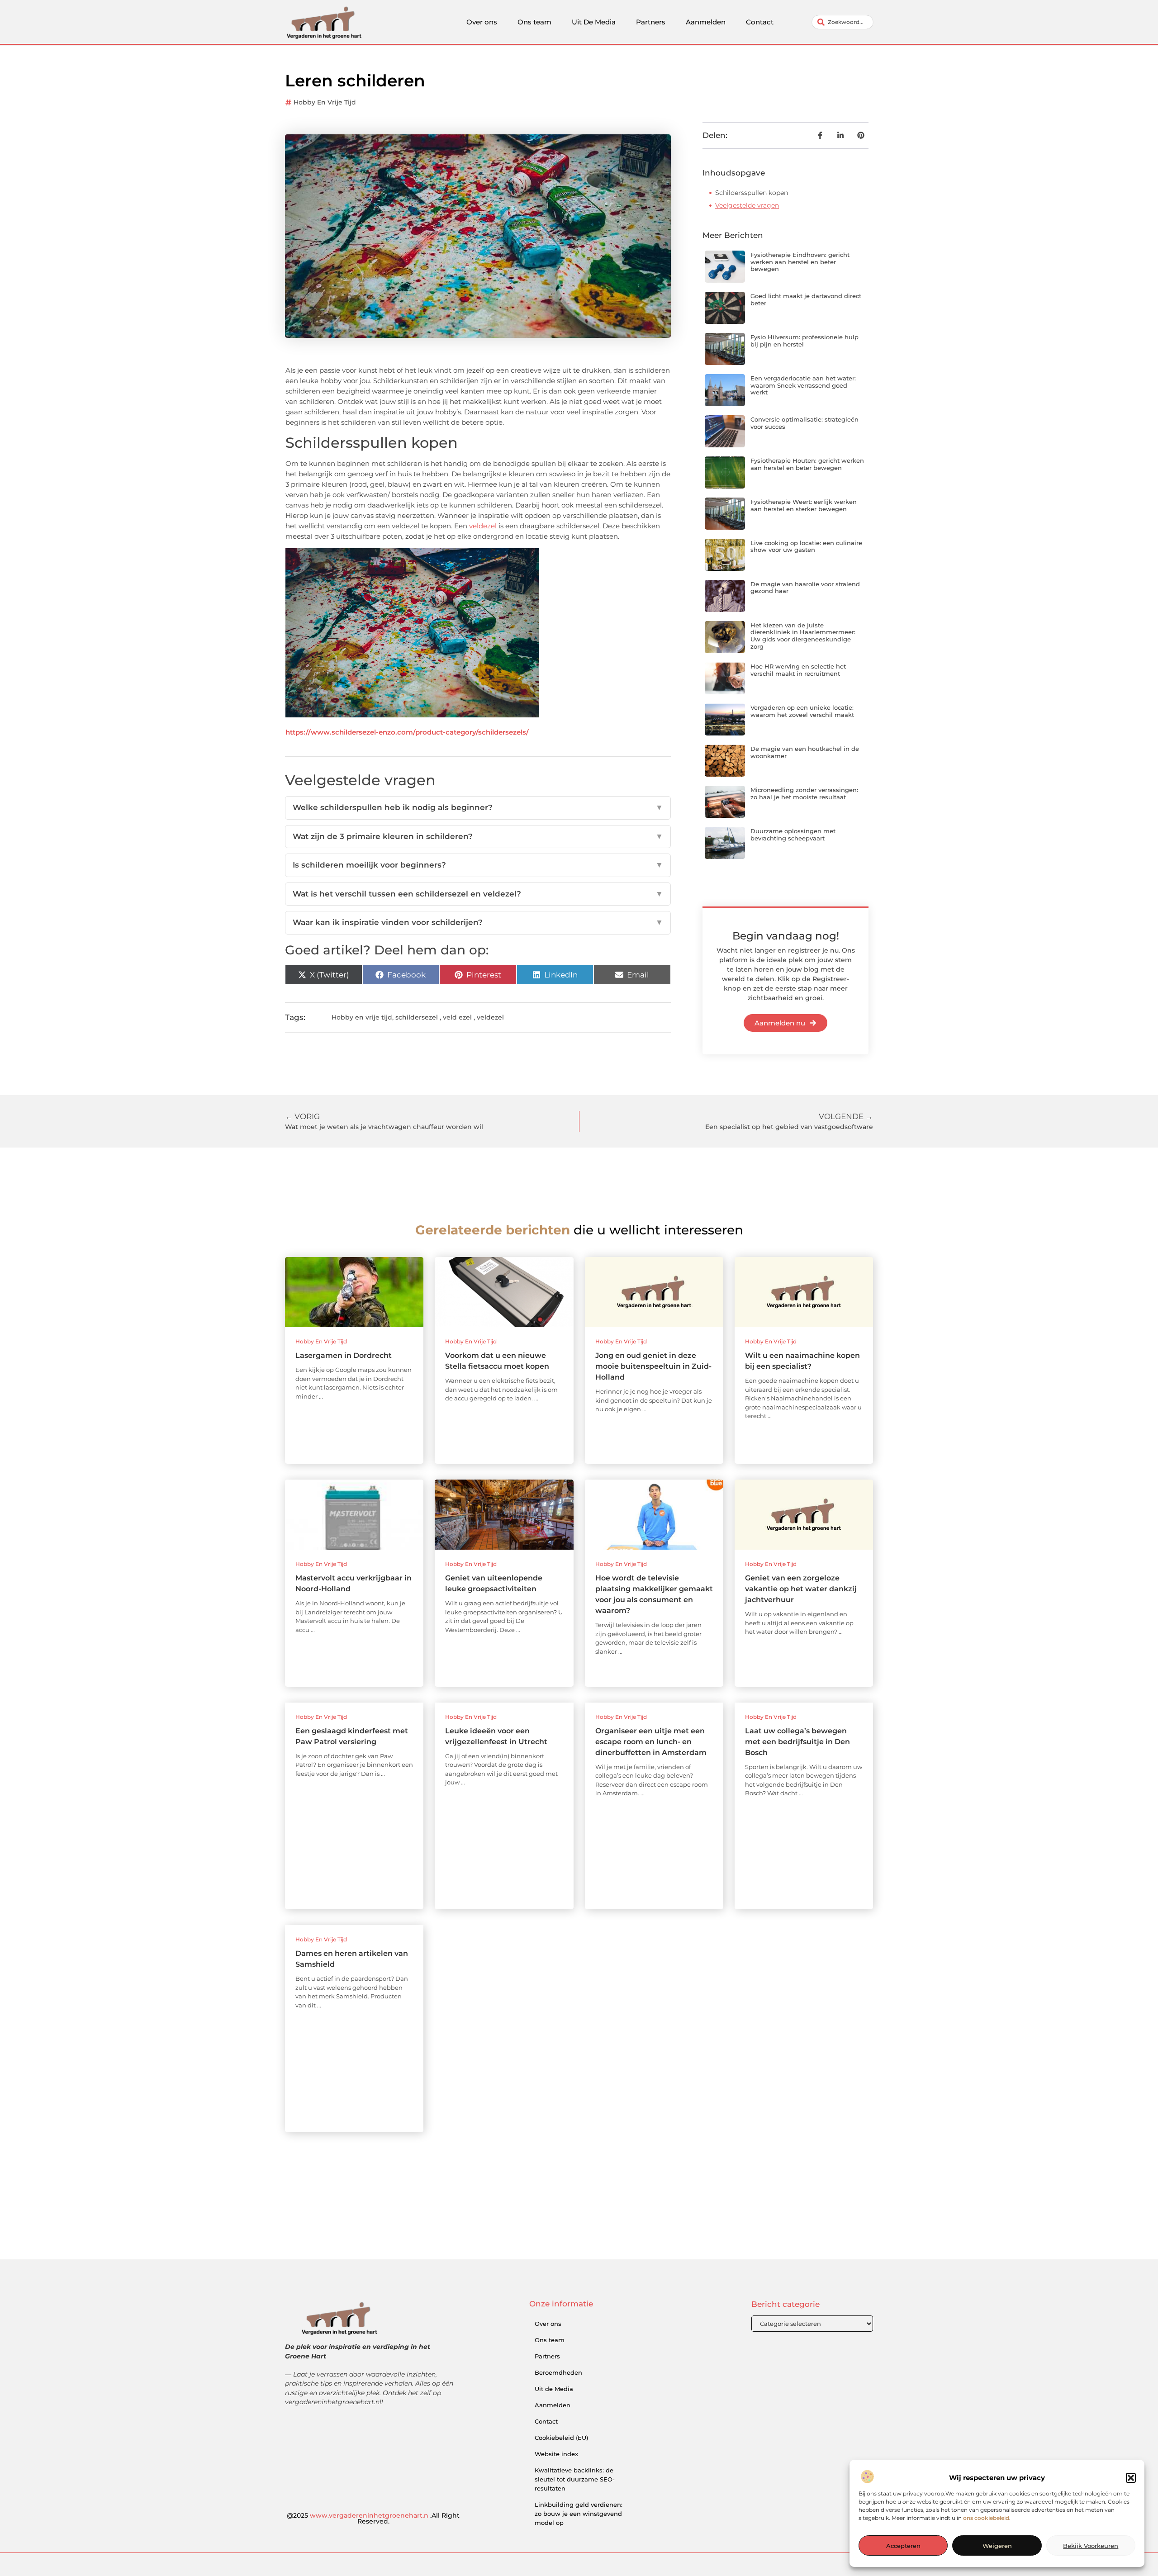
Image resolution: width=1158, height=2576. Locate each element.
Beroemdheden (558, 2372)
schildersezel (417, 1017)
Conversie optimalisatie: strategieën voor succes (804, 423)
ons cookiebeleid (986, 2518)
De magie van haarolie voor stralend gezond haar (805, 588)
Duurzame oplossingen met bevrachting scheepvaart (793, 835)
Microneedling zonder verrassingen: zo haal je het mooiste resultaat (804, 793)
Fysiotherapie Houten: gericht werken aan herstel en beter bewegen (807, 464)
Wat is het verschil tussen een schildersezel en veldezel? (478, 894)
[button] (1131, 2478)
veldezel (483, 526)
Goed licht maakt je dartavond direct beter (806, 299)
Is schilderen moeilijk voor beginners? (478, 865)
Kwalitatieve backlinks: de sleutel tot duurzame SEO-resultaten (575, 2479)
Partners (651, 22)
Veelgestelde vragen (747, 205)
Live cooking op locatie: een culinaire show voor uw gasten (806, 546)
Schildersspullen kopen (752, 193)
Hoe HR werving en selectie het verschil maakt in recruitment (798, 670)
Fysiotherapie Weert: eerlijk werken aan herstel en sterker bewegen (804, 505)
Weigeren (997, 2546)
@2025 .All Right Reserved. (373, 2519)
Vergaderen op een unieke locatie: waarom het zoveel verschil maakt (802, 711)
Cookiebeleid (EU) (561, 2438)
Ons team (534, 22)
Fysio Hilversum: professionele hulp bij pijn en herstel (804, 341)
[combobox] (842, 22)
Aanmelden (706, 22)
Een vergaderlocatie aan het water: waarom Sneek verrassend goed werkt (803, 385)
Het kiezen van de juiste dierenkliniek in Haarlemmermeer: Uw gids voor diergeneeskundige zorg (803, 636)
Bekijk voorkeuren (1091, 2546)
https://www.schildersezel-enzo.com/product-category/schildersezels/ (407, 732)
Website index (556, 2454)
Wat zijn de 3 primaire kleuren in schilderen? (478, 836)
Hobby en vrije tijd (325, 102)
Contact (760, 22)
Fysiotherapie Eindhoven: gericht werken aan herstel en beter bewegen (800, 262)
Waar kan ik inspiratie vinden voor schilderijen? (478, 922)
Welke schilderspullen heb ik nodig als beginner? (478, 807)
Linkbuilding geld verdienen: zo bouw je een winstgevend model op (579, 2514)
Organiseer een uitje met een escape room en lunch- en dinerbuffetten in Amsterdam (651, 1742)
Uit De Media (594, 22)
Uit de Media (554, 2389)
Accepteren (903, 2546)
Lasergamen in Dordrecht (344, 1355)
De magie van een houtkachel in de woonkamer (805, 752)
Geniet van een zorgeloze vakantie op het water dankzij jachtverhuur (801, 1589)
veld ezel (457, 1017)
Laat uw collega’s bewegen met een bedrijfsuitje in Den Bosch (797, 1742)
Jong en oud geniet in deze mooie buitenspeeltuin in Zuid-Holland (653, 1366)
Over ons (482, 22)
